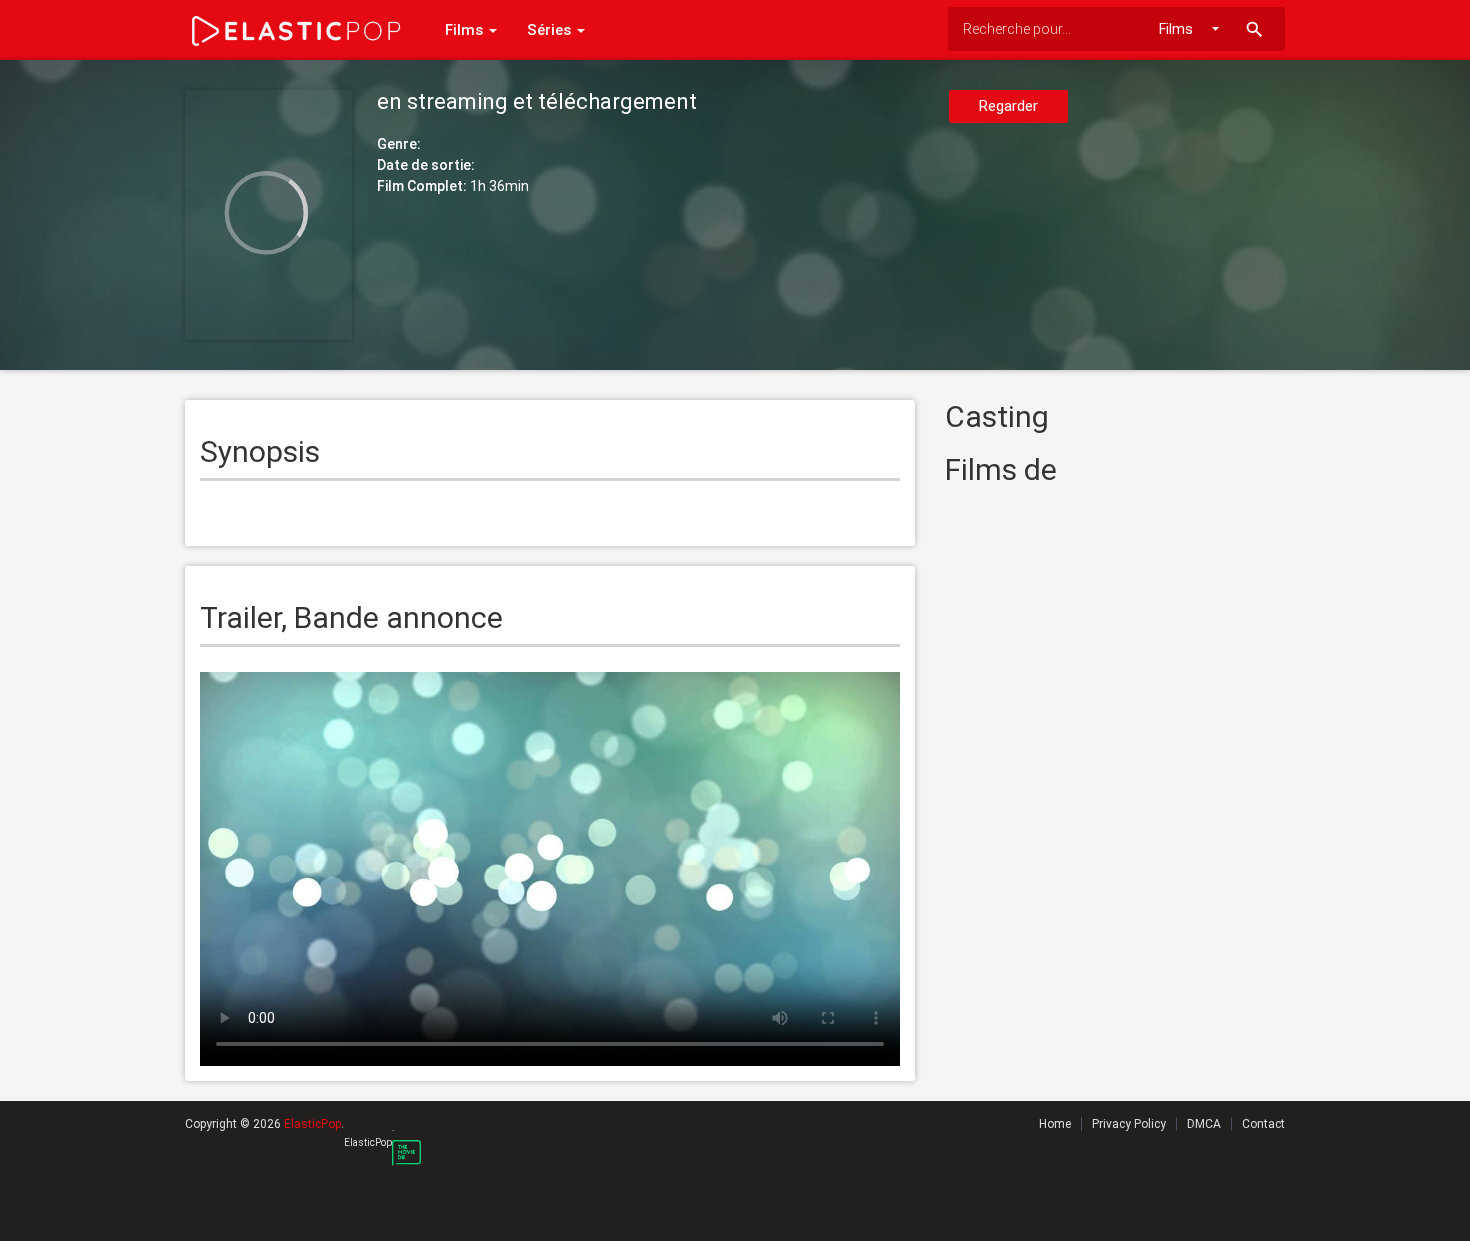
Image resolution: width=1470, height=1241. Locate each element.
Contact (1263, 1124)
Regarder (1008, 106)
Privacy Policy (1129, 1124)
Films (466, 30)
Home (1055, 1124)
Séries (551, 30)
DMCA (1204, 1124)
